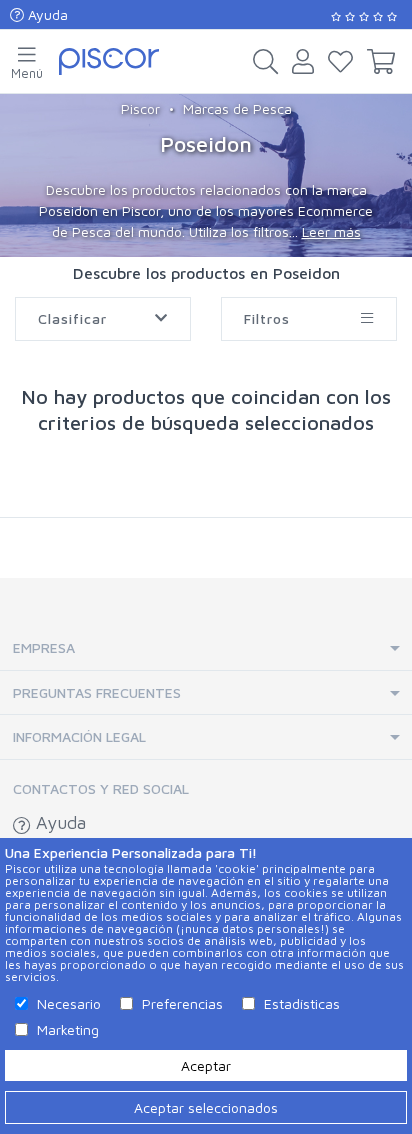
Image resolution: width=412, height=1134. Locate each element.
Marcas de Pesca (237, 108)
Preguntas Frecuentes (97, 692)
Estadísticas (302, 1003)
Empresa (44, 647)
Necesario (69, 1003)
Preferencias (182, 1003)
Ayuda (46, 14)
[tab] (206, 648)
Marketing (68, 1029)
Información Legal (79, 736)
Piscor (140, 108)
